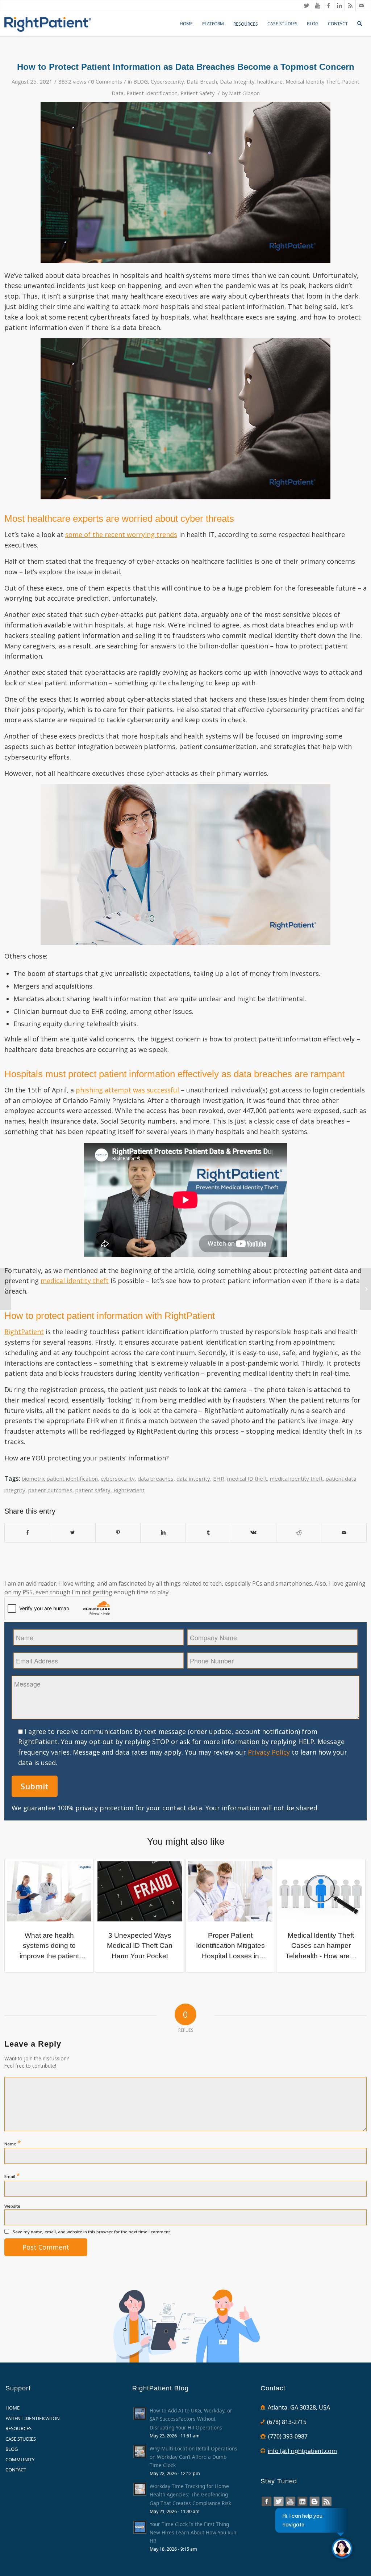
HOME (12, 2408)
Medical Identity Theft (312, 81)
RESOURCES (18, 2428)
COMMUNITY (20, 2459)
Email (12, 2175)
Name (13, 2143)
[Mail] (361, 5)
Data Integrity (237, 81)
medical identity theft (75, 1281)
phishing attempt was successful (127, 1090)
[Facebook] (328, 5)
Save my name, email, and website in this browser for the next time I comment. (92, 2232)
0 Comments (107, 81)
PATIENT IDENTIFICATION (33, 2418)
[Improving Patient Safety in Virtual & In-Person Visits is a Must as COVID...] (365, 1289)
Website (12, 2206)
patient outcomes (50, 1490)
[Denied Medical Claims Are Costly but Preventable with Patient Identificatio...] (6, 1289)
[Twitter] (307, 5)
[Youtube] (318, 5)
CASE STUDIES (21, 2439)
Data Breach (202, 81)
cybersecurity (118, 1479)
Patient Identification (152, 93)
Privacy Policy (269, 1752)
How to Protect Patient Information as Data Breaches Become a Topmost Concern (186, 67)
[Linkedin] (339, 5)
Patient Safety (197, 93)
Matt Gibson (244, 93)
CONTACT (16, 2470)
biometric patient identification (60, 1479)
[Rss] (350, 5)
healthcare (270, 81)
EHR (219, 1479)
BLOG (141, 81)
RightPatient (24, 1332)
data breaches (156, 1479)
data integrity (193, 1479)
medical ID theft (247, 1479)
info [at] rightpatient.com (302, 2451)
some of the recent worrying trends (121, 534)
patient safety (93, 1490)
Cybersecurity (167, 81)
